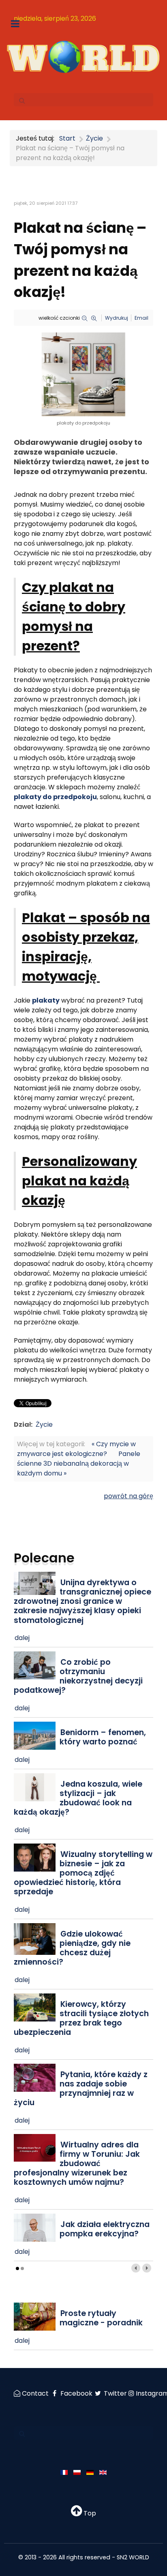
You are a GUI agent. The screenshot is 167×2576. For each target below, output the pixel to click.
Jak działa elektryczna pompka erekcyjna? (105, 2229)
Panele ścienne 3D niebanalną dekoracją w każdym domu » (79, 1463)
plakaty (46, 1000)
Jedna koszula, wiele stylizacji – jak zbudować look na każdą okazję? (78, 1798)
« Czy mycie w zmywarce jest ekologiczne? (76, 1449)
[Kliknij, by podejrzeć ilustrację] (83, 374)
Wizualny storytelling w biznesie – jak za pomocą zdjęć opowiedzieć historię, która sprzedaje (83, 1873)
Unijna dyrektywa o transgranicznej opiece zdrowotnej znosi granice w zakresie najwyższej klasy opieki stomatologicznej (82, 1601)
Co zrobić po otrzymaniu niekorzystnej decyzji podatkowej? (78, 1676)
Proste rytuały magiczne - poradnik (101, 2318)
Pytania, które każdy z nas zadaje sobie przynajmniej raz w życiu (81, 2089)
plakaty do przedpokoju (55, 797)
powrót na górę (128, 1496)
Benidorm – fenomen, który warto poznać (103, 1737)
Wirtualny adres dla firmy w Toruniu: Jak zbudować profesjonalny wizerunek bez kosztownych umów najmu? (77, 2163)
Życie (44, 1424)
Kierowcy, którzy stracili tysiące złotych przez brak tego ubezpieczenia (81, 2018)
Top (89, 2513)
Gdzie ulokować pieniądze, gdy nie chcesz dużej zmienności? (72, 1948)
